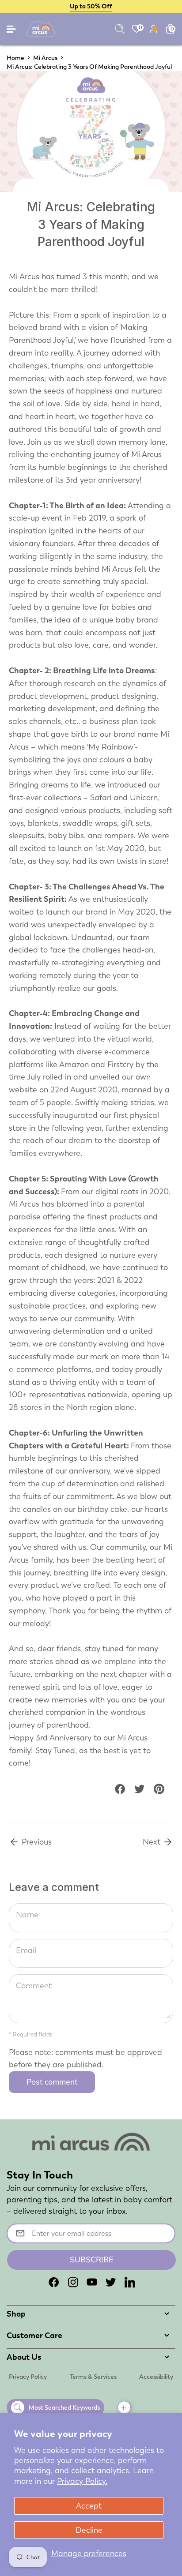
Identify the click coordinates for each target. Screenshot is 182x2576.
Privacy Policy (28, 2377)
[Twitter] (111, 2282)
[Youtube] (92, 2282)
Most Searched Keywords (64, 2407)
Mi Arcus (45, 58)
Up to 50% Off (91, 6)
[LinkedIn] (130, 2282)
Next (153, 1842)
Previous (36, 1842)
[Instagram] (73, 2282)
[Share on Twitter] (140, 1789)
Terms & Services (93, 2377)
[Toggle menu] (12, 31)
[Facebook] (54, 2282)
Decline (89, 2530)
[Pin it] (159, 1789)
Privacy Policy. (82, 2481)
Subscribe (92, 2260)
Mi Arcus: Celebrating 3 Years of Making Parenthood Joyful (89, 67)
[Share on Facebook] (120, 1789)
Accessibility (156, 2377)
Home (15, 58)
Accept (89, 2506)
